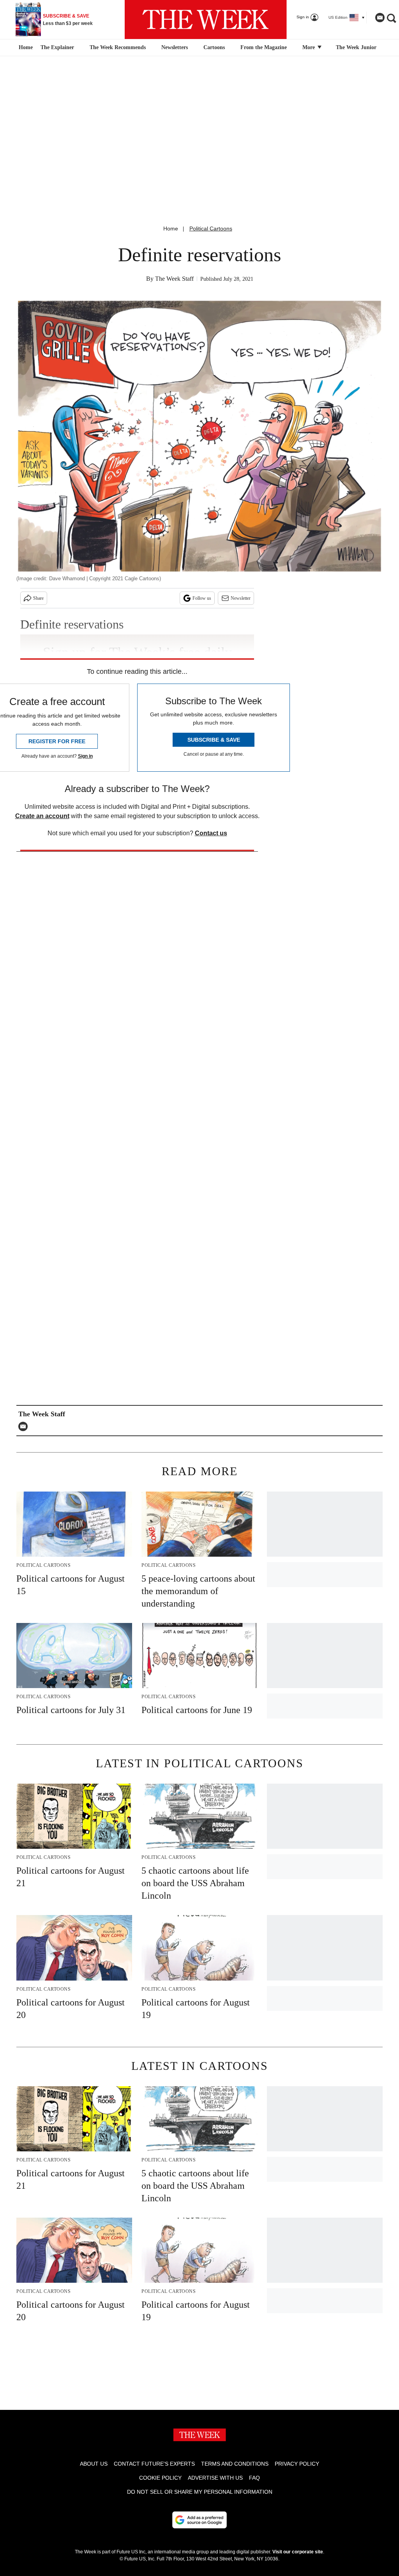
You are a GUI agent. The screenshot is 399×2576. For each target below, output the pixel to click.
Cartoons (214, 47)
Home (171, 229)
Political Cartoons (211, 229)
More (309, 47)
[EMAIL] (25, 1426)
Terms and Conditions (235, 2464)
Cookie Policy (160, 2478)
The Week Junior (356, 47)
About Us (94, 2464)
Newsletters (175, 47)
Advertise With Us (215, 2478)
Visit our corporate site (298, 2552)
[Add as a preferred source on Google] (199, 2520)
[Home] (25, 48)
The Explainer (57, 47)
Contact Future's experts (154, 2464)
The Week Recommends (118, 47)
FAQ (254, 2478)
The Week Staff (174, 279)
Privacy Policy (297, 2464)
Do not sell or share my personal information (200, 2492)
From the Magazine (264, 47)
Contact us (211, 833)
